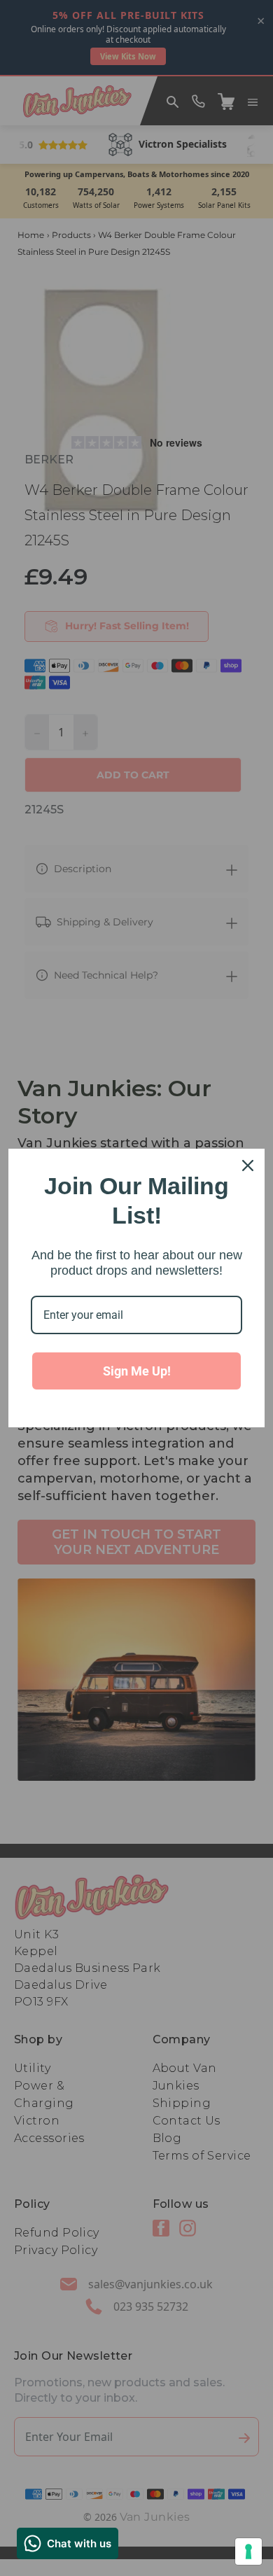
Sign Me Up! (137, 1371)
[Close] (248, 1165)
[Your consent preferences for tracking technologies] (248, 2551)
